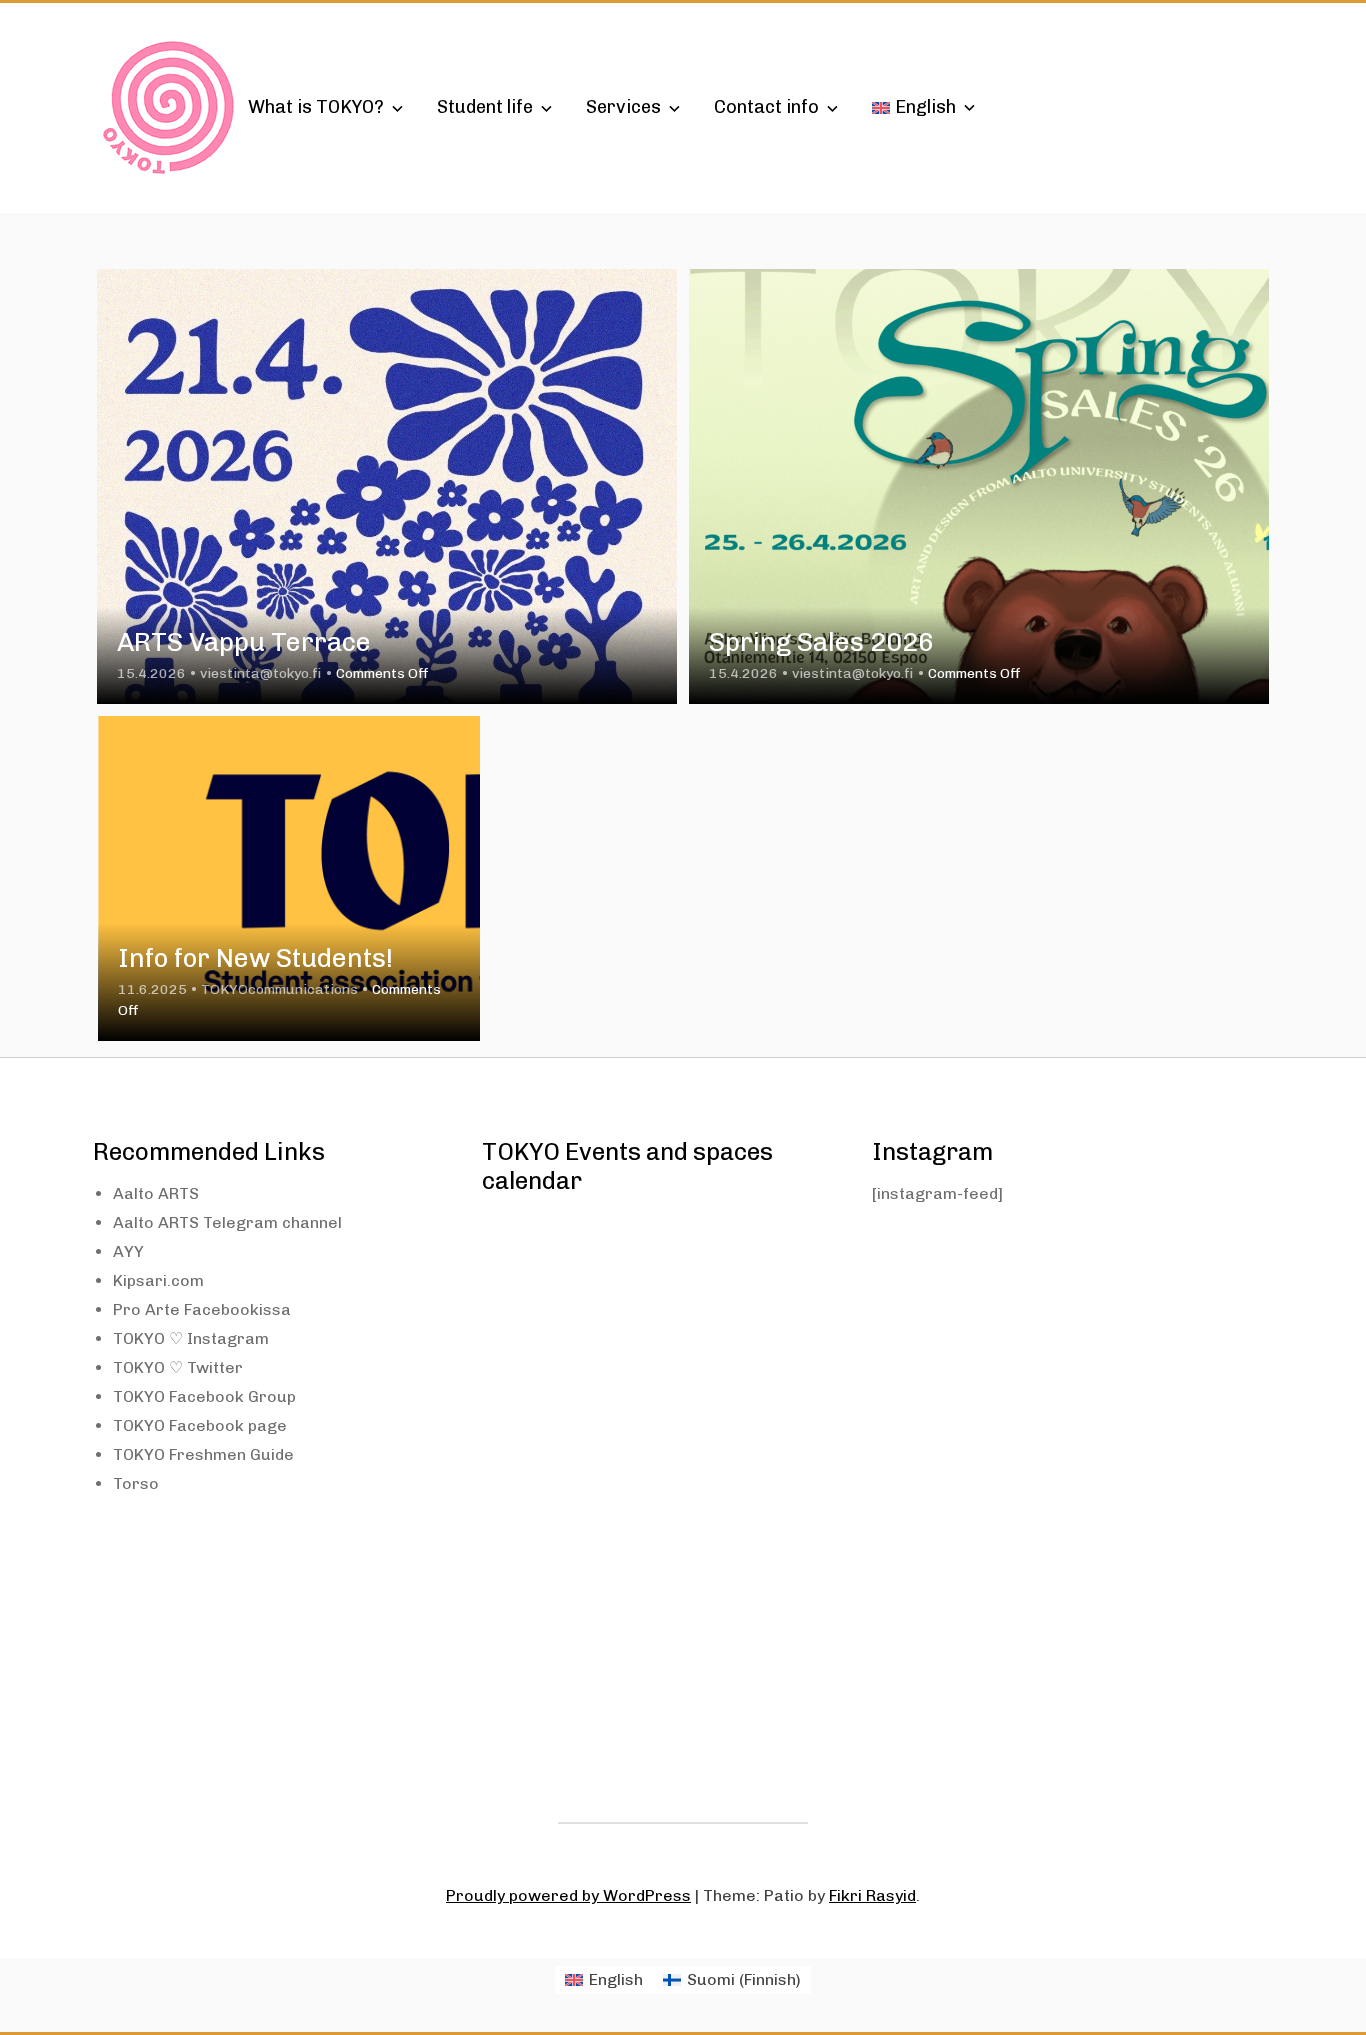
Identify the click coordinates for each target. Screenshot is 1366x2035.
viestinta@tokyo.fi (261, 673)
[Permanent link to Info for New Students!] (289, 878)
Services (623, 107)
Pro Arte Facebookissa (202, 1309)
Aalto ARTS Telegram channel (227, 1222)
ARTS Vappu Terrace (244, 642)
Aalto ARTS (156, 1193)
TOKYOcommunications (279, 989)
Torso (136, 1483)
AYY (128, 1251)
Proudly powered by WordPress (568, 1895)
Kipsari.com (158, 1280)
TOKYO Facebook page (200, 1425)
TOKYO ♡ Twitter (178, 1367)
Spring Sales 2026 (821, 642)
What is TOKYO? (316, 107)
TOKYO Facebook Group (204, 1396)
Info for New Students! (255, 958)
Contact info (766, 107)
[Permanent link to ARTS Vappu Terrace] (387, 486)
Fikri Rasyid (872, 1895)
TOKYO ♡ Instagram (191, 1338)
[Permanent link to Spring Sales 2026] (979, 486)
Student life (485, 107)
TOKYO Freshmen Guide (203, 1454)
